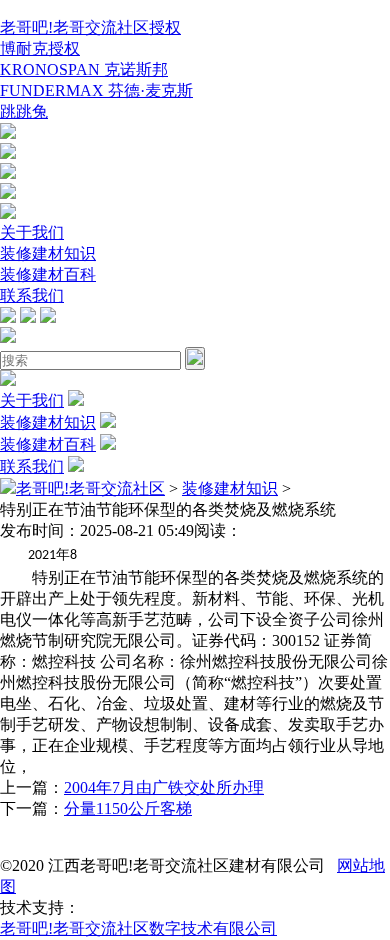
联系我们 (32, 295)
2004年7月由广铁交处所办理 (164, 787)
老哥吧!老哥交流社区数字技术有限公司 (138, 928)
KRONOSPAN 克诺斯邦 (84, 69)
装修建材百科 (48, 274)
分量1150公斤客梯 (128, 808)
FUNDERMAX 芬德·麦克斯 (96, 90)
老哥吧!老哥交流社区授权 (90, 27)
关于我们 (32, 232)
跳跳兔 (24, 111)
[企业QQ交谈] (8, 133)
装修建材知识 (48, 253)
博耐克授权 (40, 48)
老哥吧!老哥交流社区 (90, 488)
